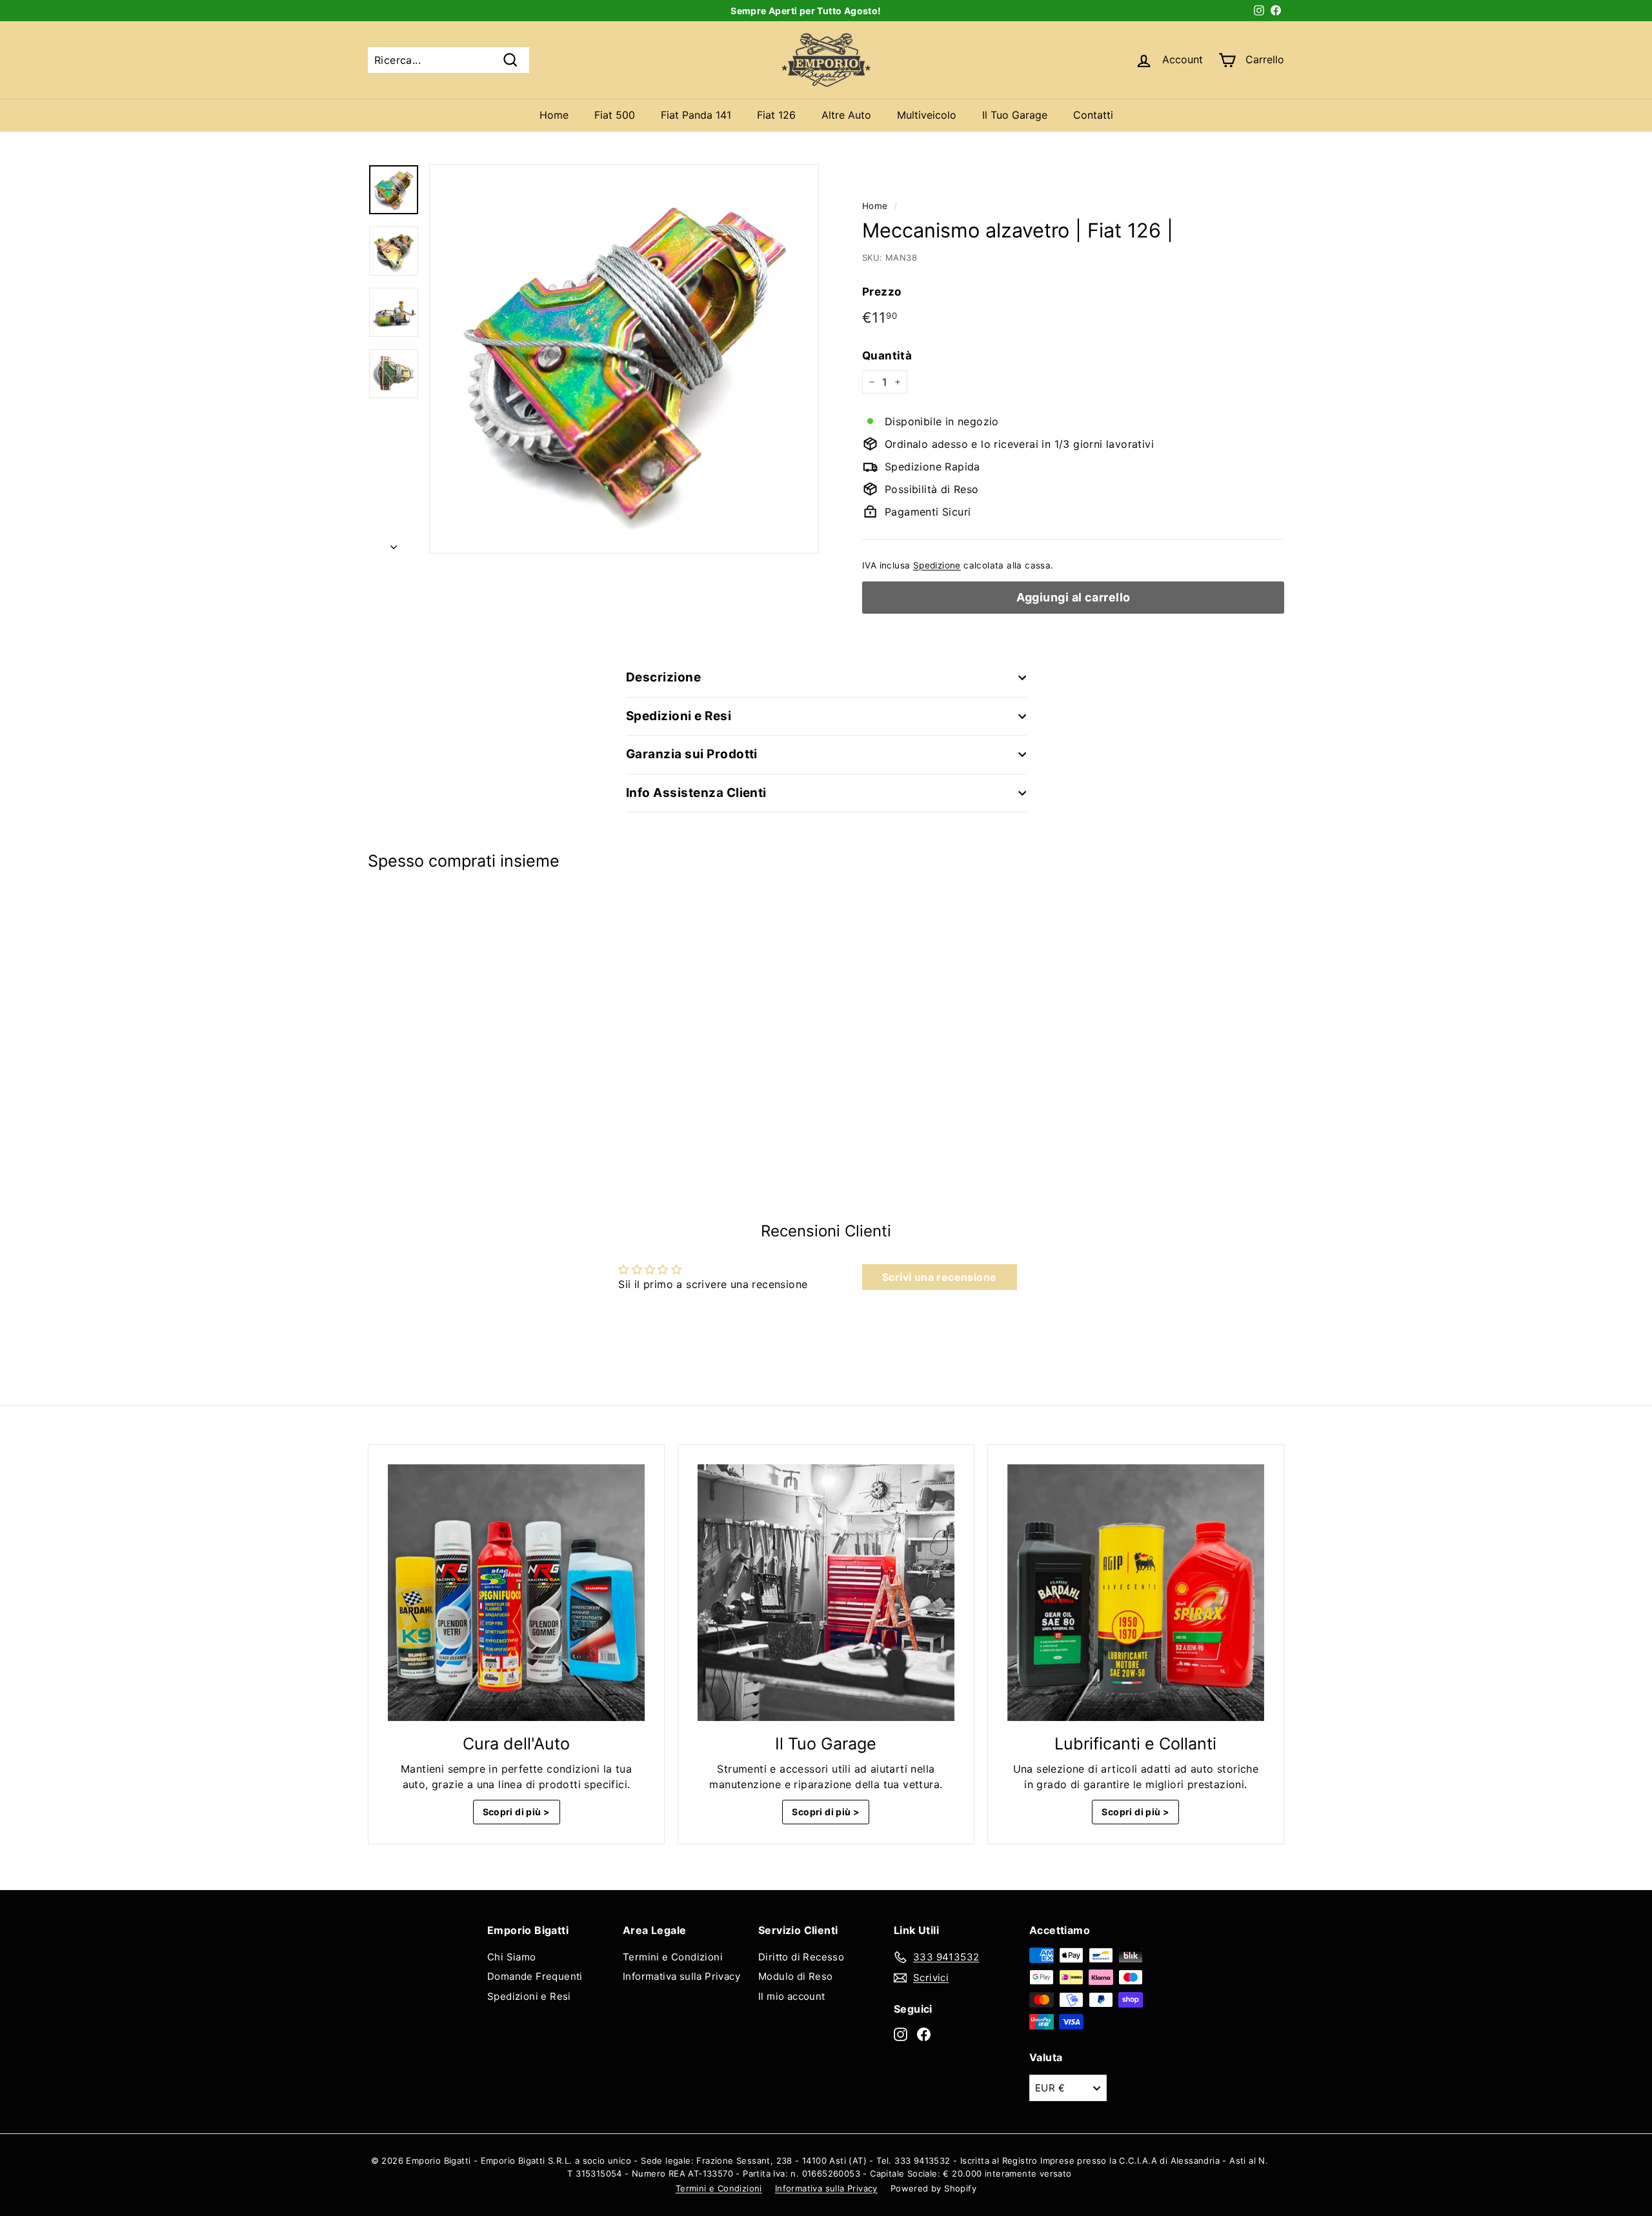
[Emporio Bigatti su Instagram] (901, 2034)
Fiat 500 (615, 115)
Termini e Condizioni (673, 1957)
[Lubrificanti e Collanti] (1136, 1593)
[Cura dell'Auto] (516, 1593)
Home (554, 115)
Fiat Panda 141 (696, 115)
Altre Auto (846, 115)
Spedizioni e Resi (679, 716)
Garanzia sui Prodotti (692, 754)
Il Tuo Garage (1015, 115)
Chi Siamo (512, 1957)
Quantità (887, 356)
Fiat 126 (776, 115)
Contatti (1093, 115)
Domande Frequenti (535, 1976)
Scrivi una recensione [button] (939, 1277)
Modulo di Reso (796, 1976)
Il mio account (792, 1996)
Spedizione (937, 565)
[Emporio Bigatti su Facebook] (924, 2034)
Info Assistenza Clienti (696, 793)
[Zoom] (624, 359)
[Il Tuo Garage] (826, 1593)
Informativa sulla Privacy (681, 1976)
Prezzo (881, 292)
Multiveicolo (927, 115)
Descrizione (663, 677)
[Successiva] (394, 543)
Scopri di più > (517, 1812)
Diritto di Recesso (801, 1957)
